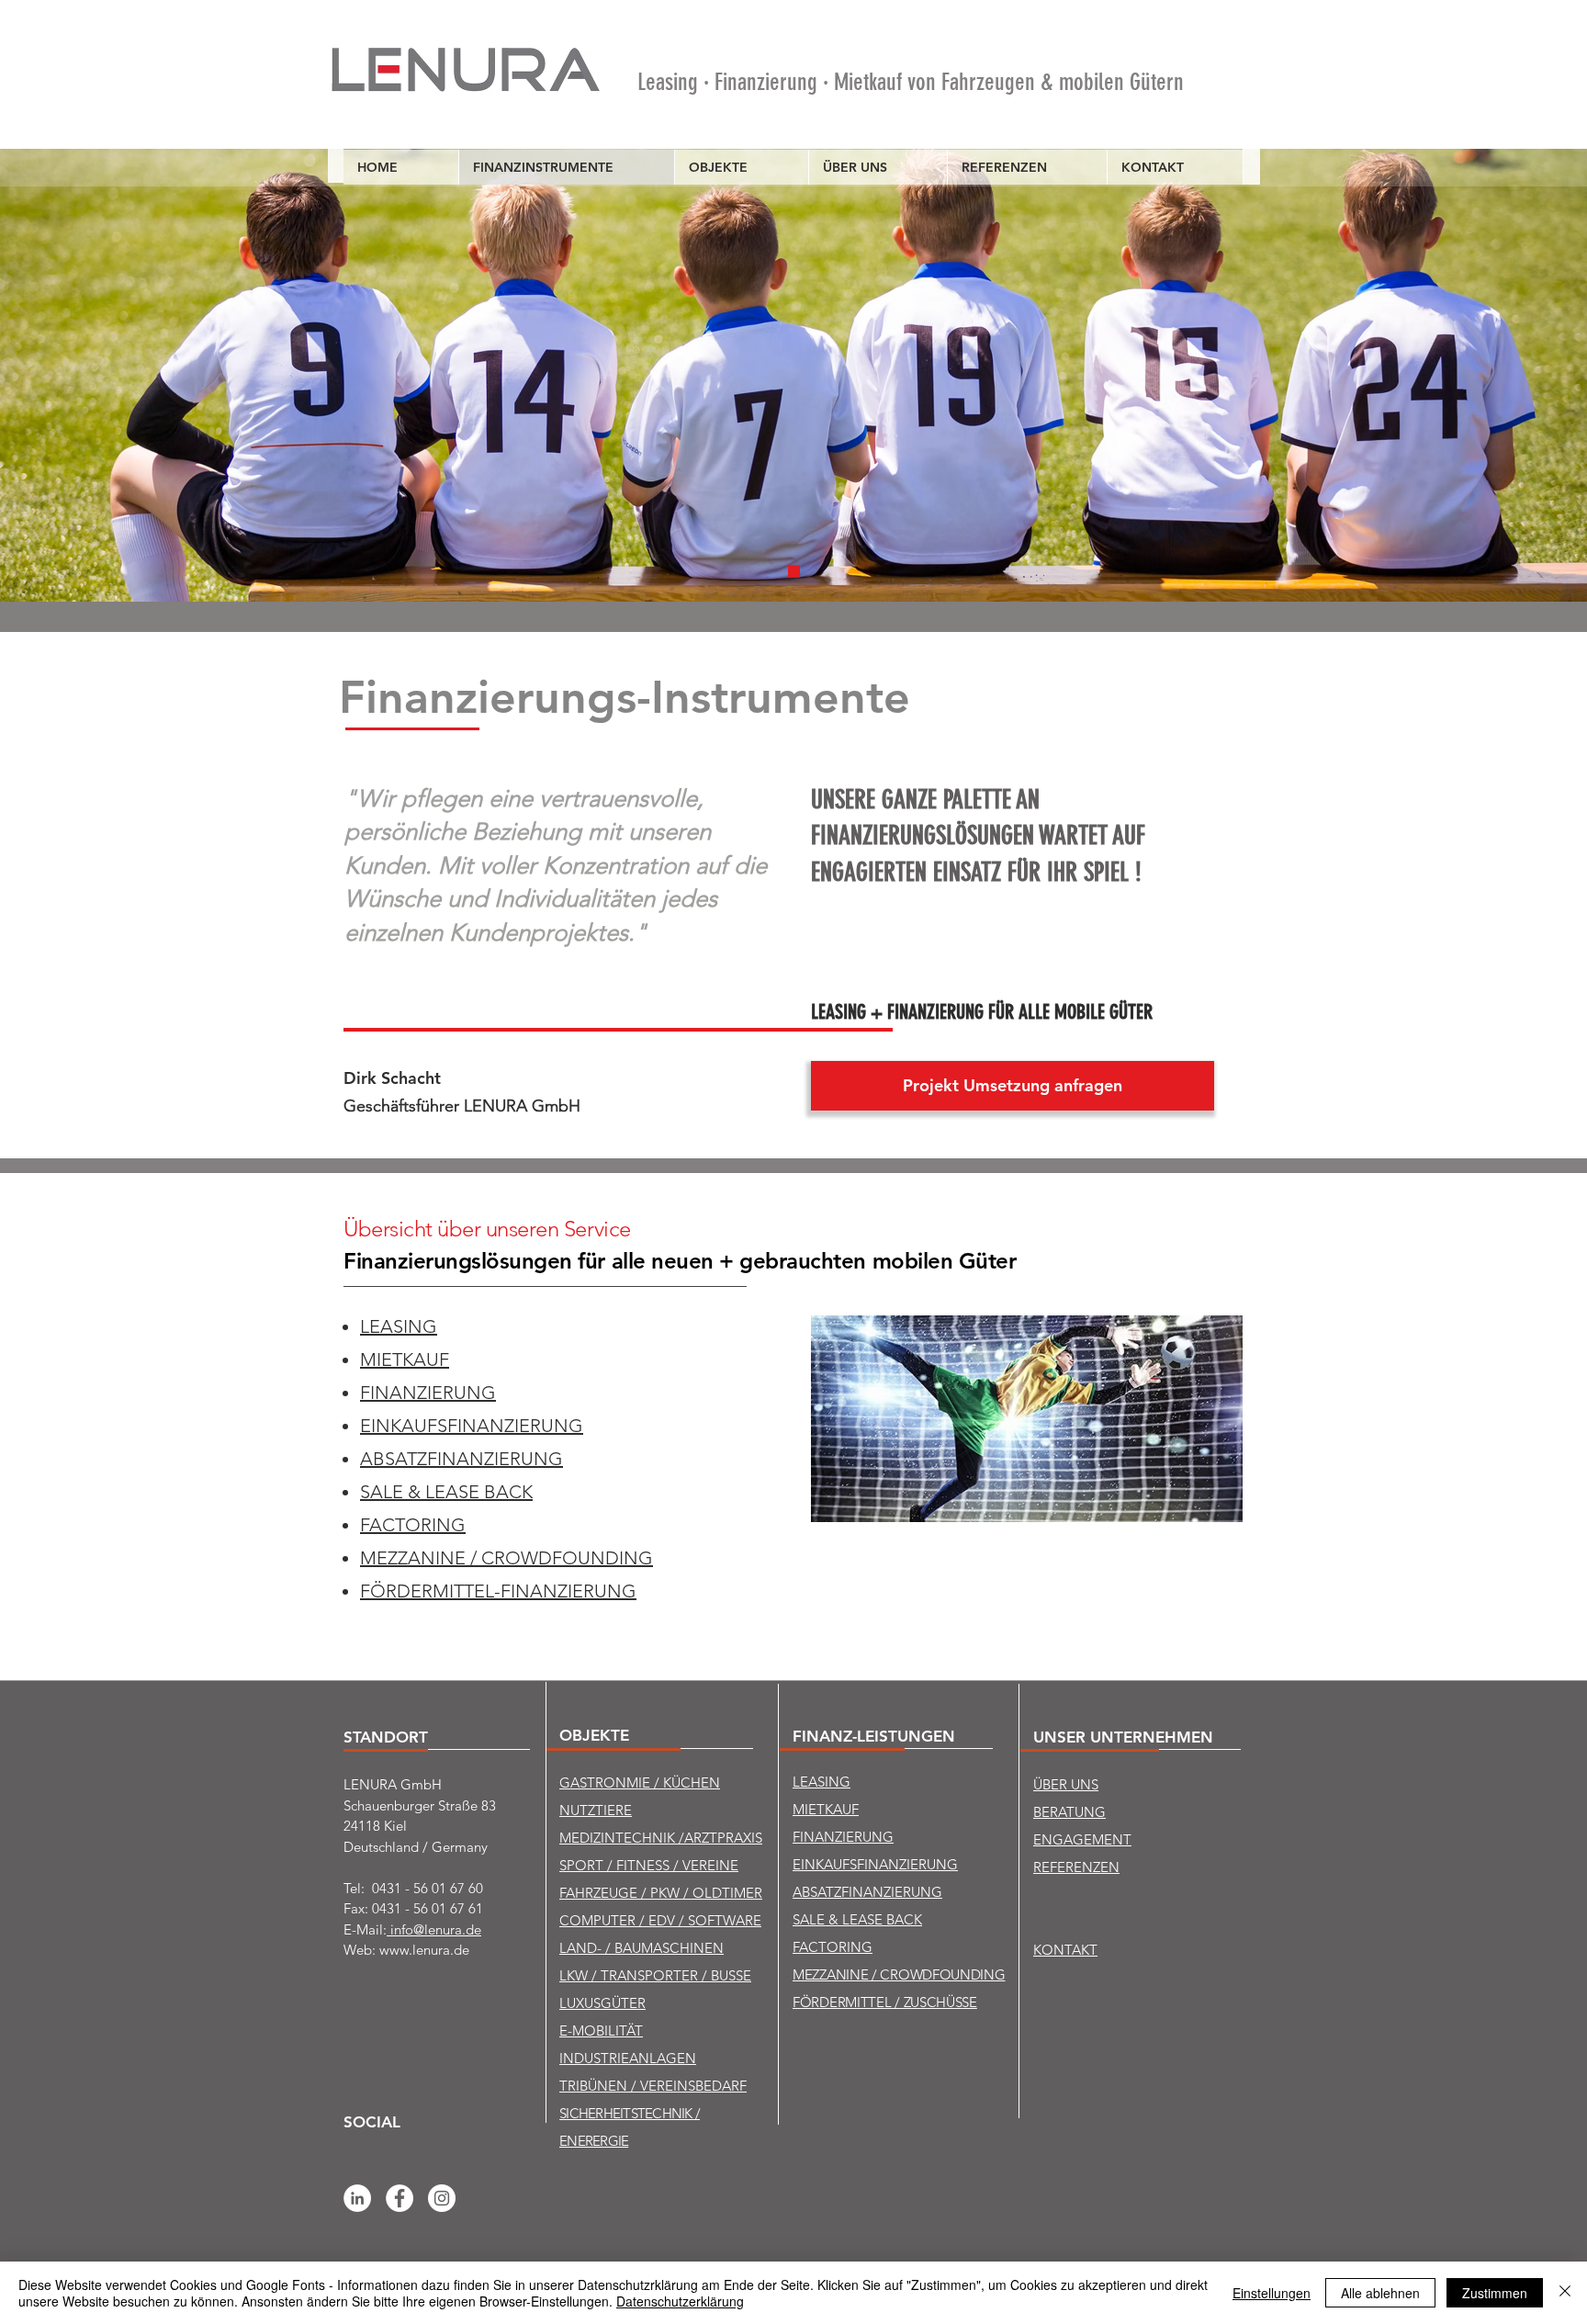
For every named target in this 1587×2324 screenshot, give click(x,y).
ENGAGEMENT (1082, 1839)
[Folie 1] (794, 572)
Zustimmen (1495, 2293)
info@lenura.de (434, 1929)
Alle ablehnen (1380, 2293)
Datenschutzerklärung (680, 2301)
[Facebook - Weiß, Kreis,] (400, 2198)
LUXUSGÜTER (602, 2003)
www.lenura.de (424, 1950)
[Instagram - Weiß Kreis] (442, 2198)
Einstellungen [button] (1272, 2293)
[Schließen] (1565, 2293)
